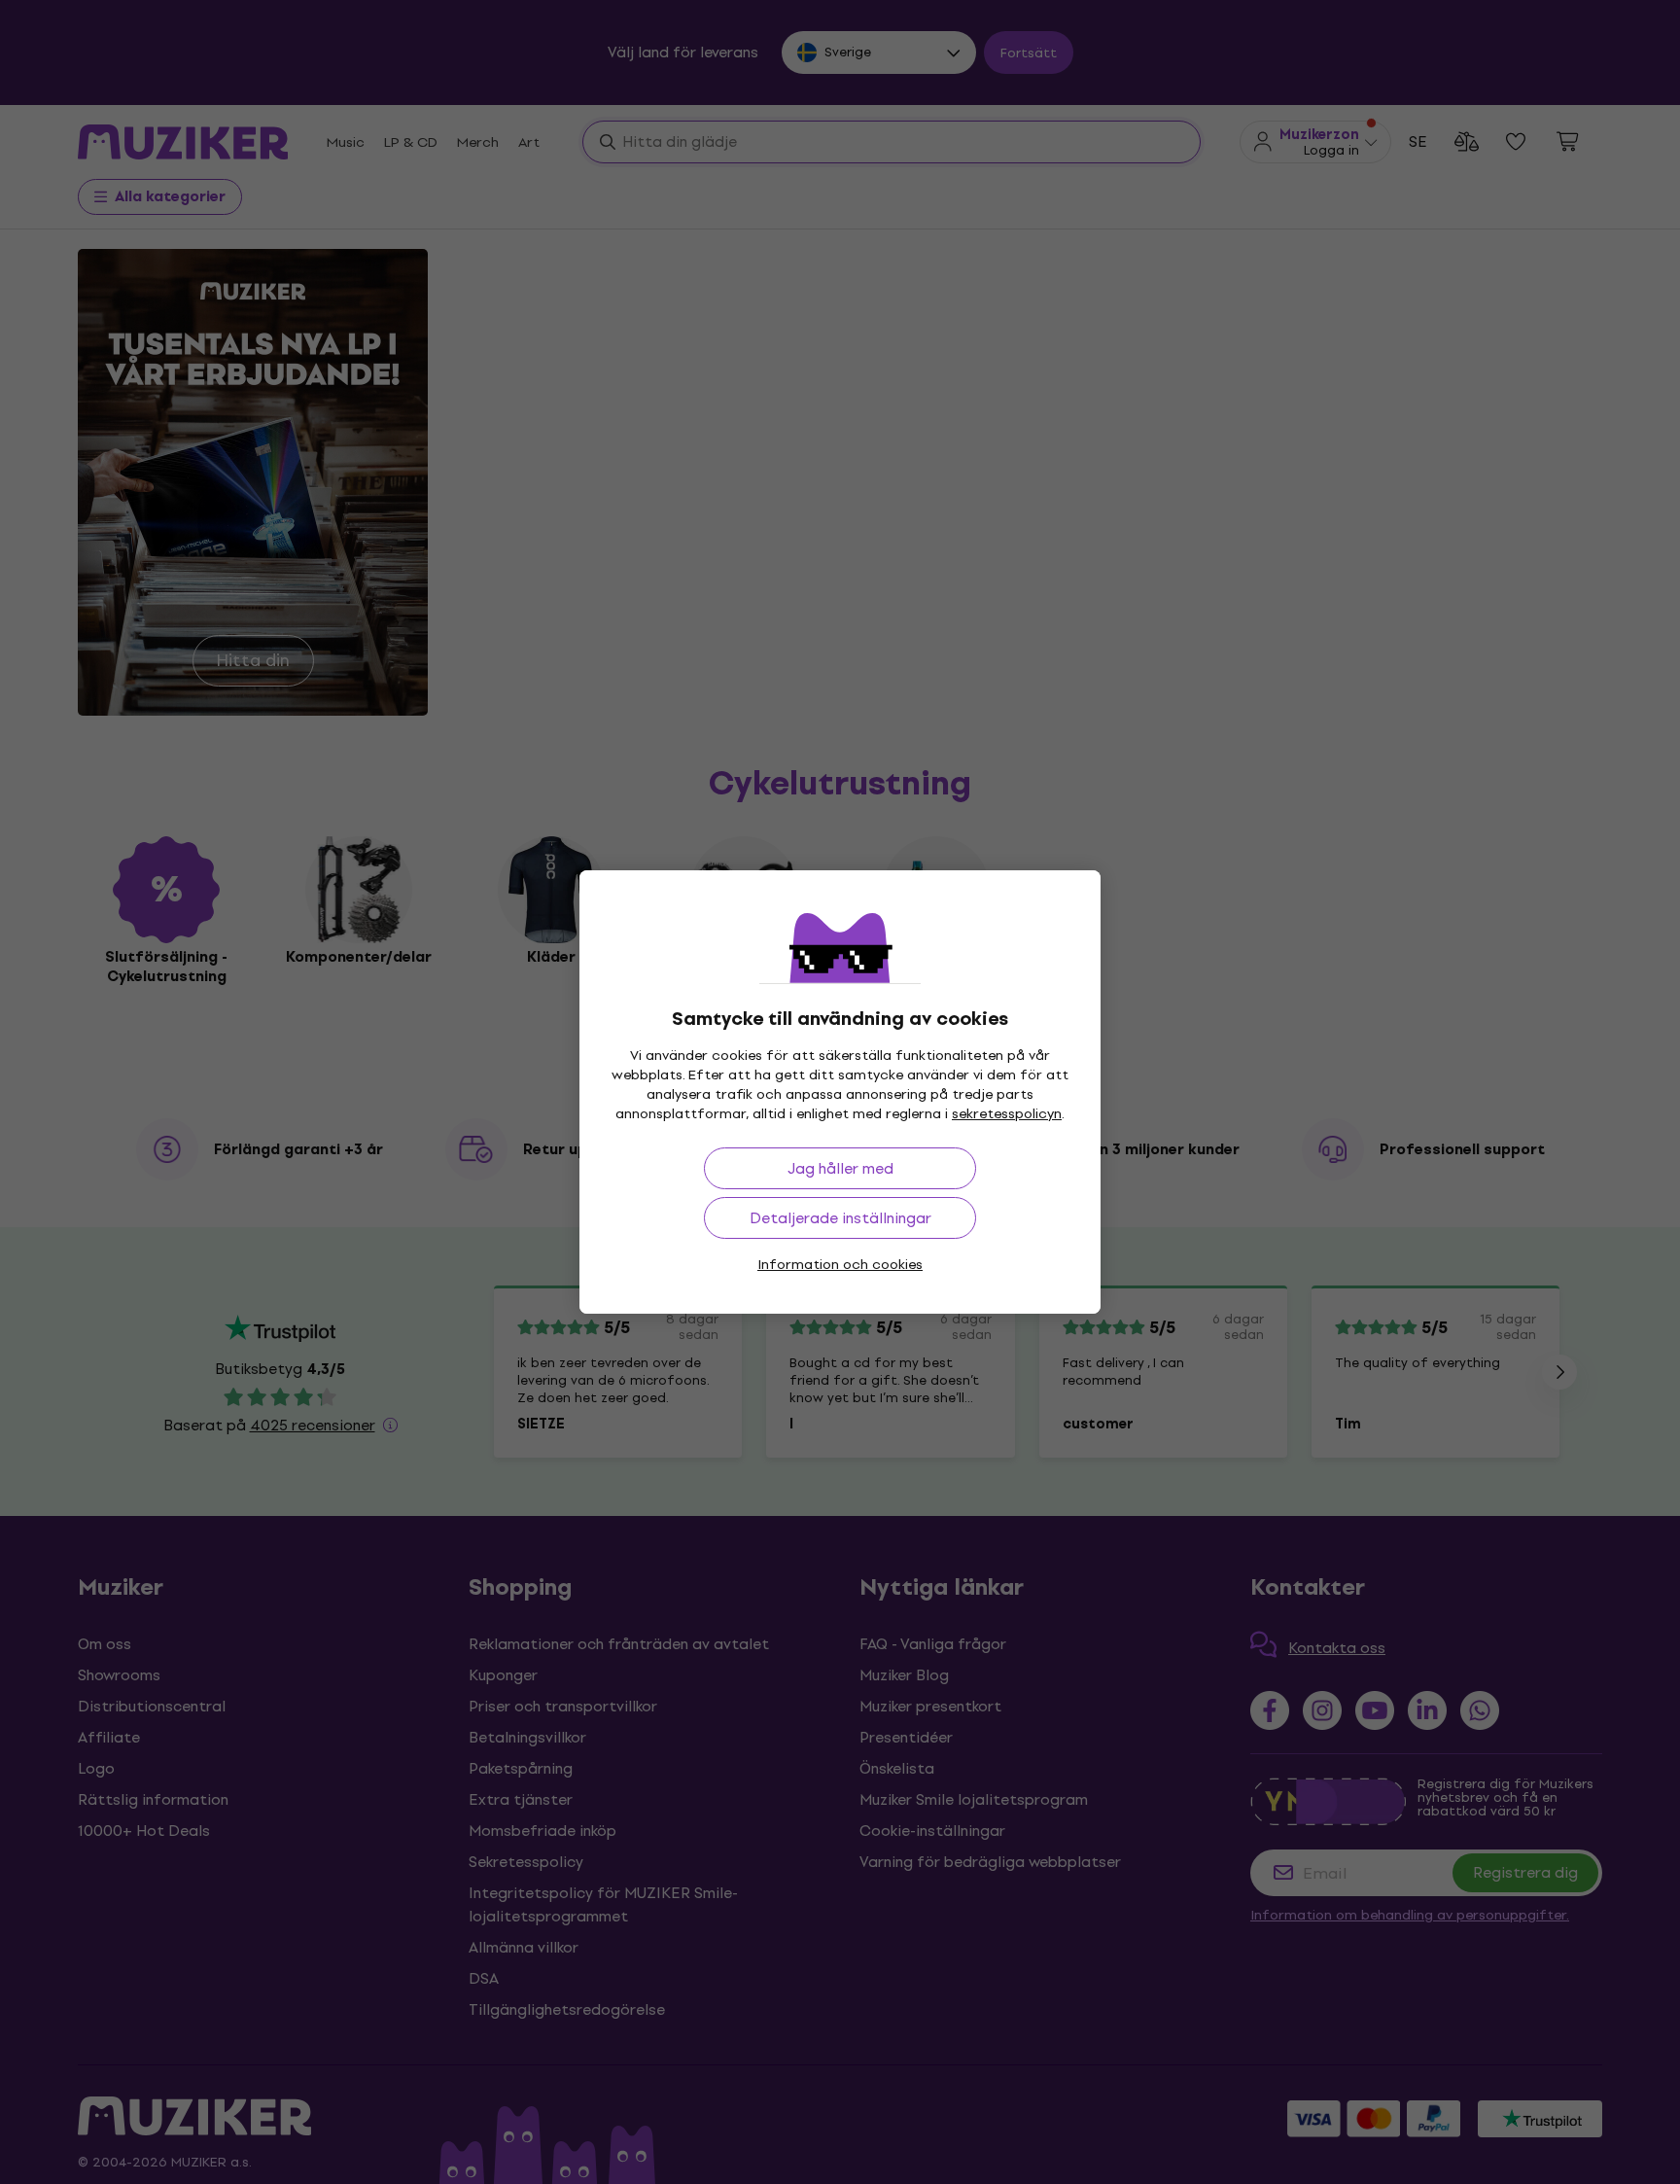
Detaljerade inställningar (840, 1218)
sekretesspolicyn (1007, 1114)
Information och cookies (840, 1265)
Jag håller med (840, 1168)
